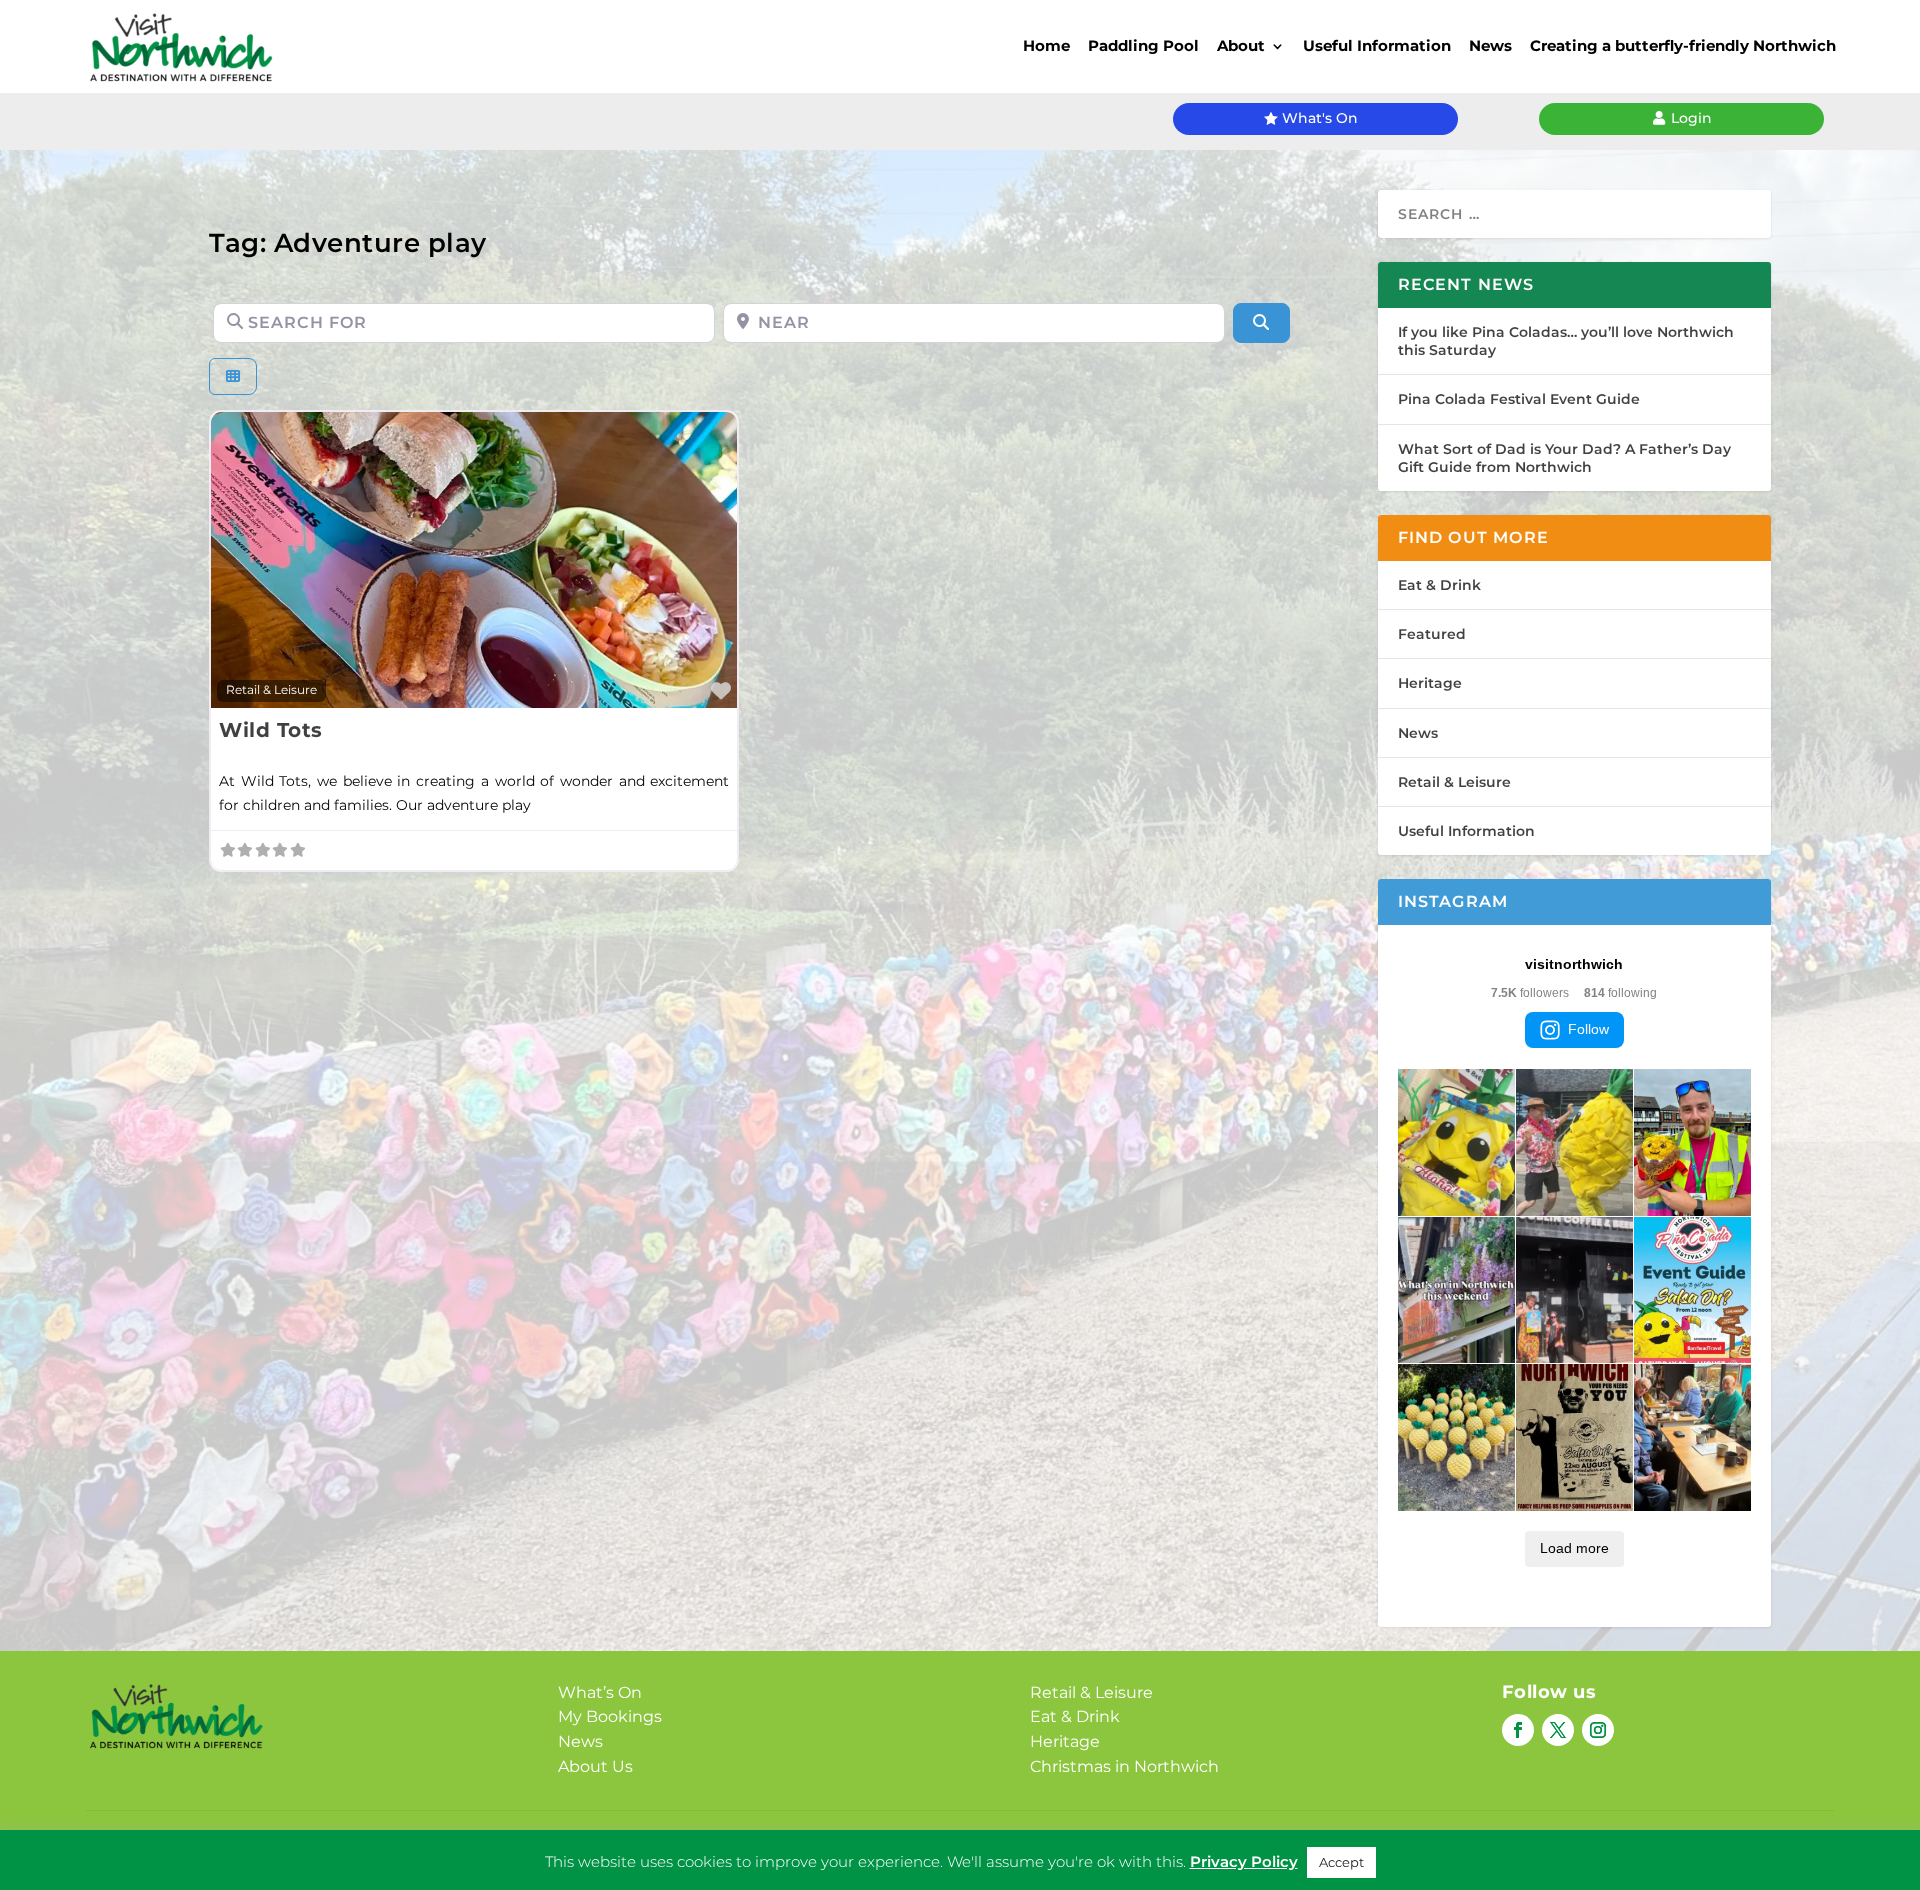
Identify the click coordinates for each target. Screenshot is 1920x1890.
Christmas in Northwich (1124, 1766)
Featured (1432, 634)
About (1241, 45)
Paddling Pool (1143, 45)
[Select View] (233, 376)
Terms (1020, 1846)
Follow (1588, 1029)
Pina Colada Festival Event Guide (1519, 399)
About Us (595, 1766)
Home (1046, 45)
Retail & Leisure (271, 690)
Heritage (1430, 683)
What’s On (600, 1692)
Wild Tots (271, 730)
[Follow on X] (1558, 1730)
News (1490, 45)
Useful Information (1377, 45)
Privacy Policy (929, 1846)
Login (1691, 118)
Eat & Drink (1439, 585)
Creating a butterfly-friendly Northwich (1683, 45)
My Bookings (610, 1716)
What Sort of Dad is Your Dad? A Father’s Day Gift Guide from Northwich (1564, 458)
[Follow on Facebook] (1518, 1730)
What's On (1320, 118)
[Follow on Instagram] (1598, 1730)
